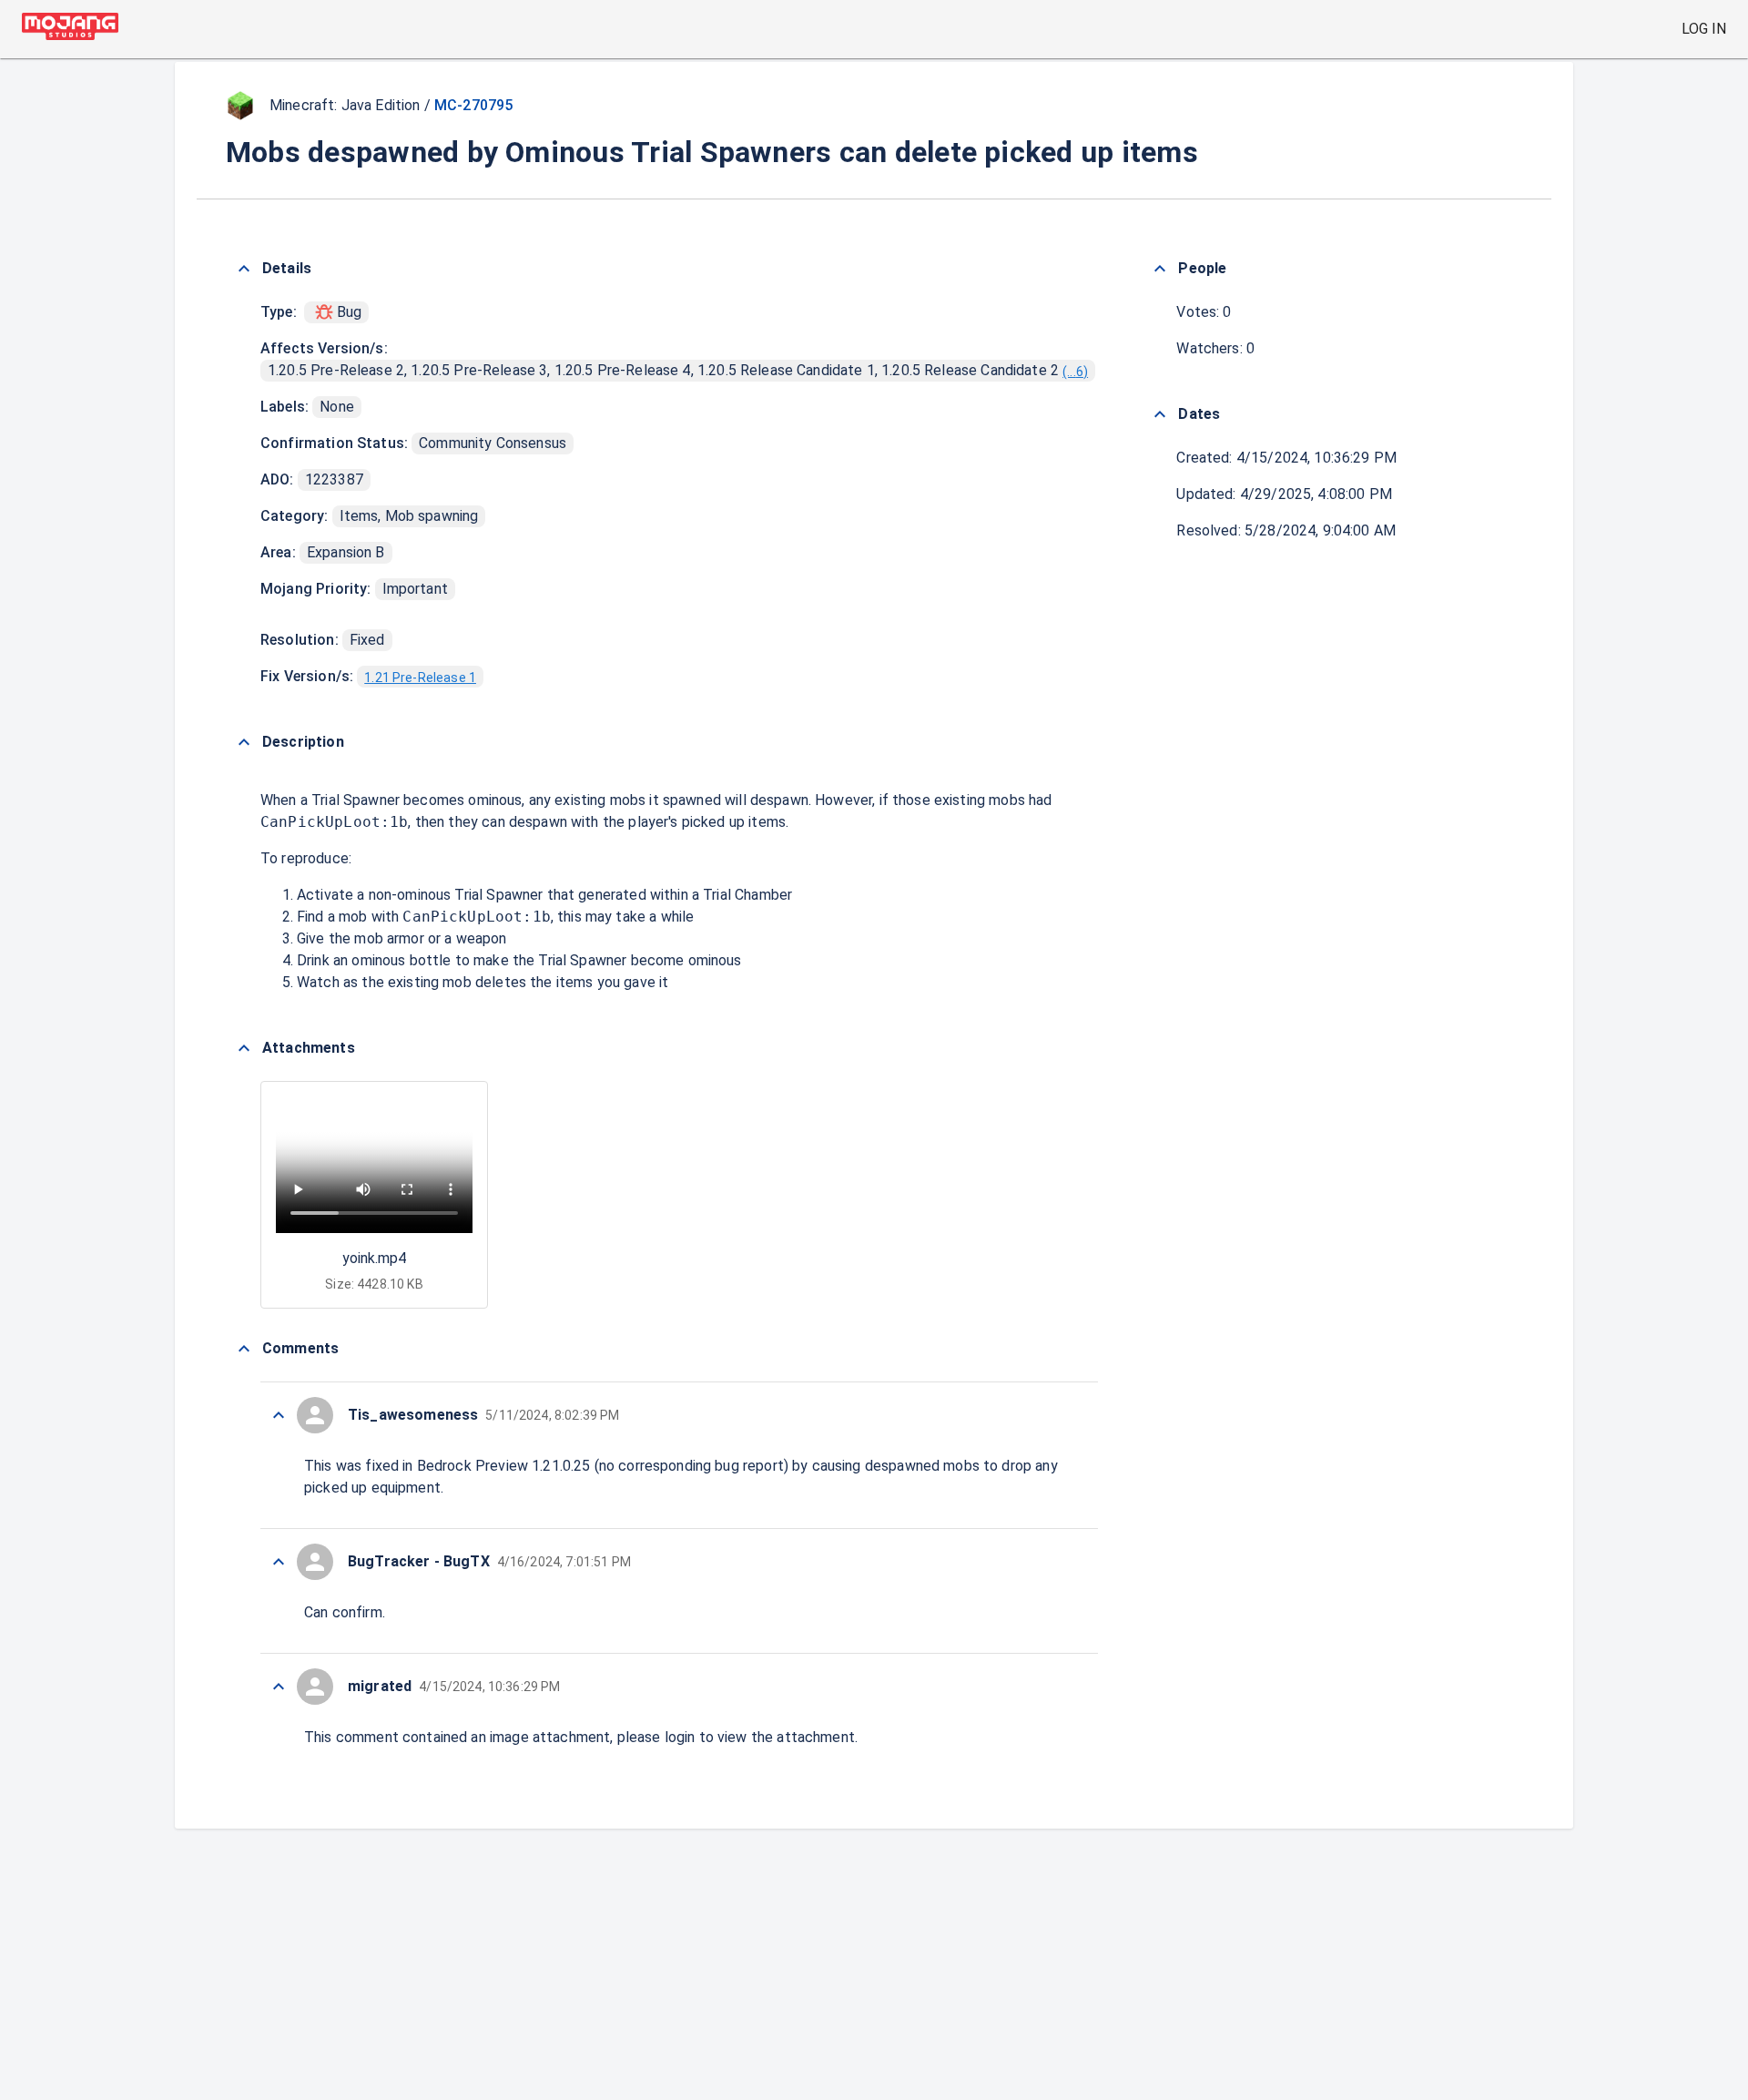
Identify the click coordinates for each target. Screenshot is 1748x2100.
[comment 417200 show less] (279, 1562)
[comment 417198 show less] (279, 1687)
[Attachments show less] (244, 1048)
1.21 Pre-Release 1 (420, 678)
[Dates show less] (1160, 414)
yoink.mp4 (374, 1258)
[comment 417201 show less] (279, 1415)
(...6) (1075, 372)
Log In (1704, 29)
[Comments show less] (244, 1349)
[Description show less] (244, 742)
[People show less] (1160, 269)
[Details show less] (244, 269)
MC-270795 (473, 105)
